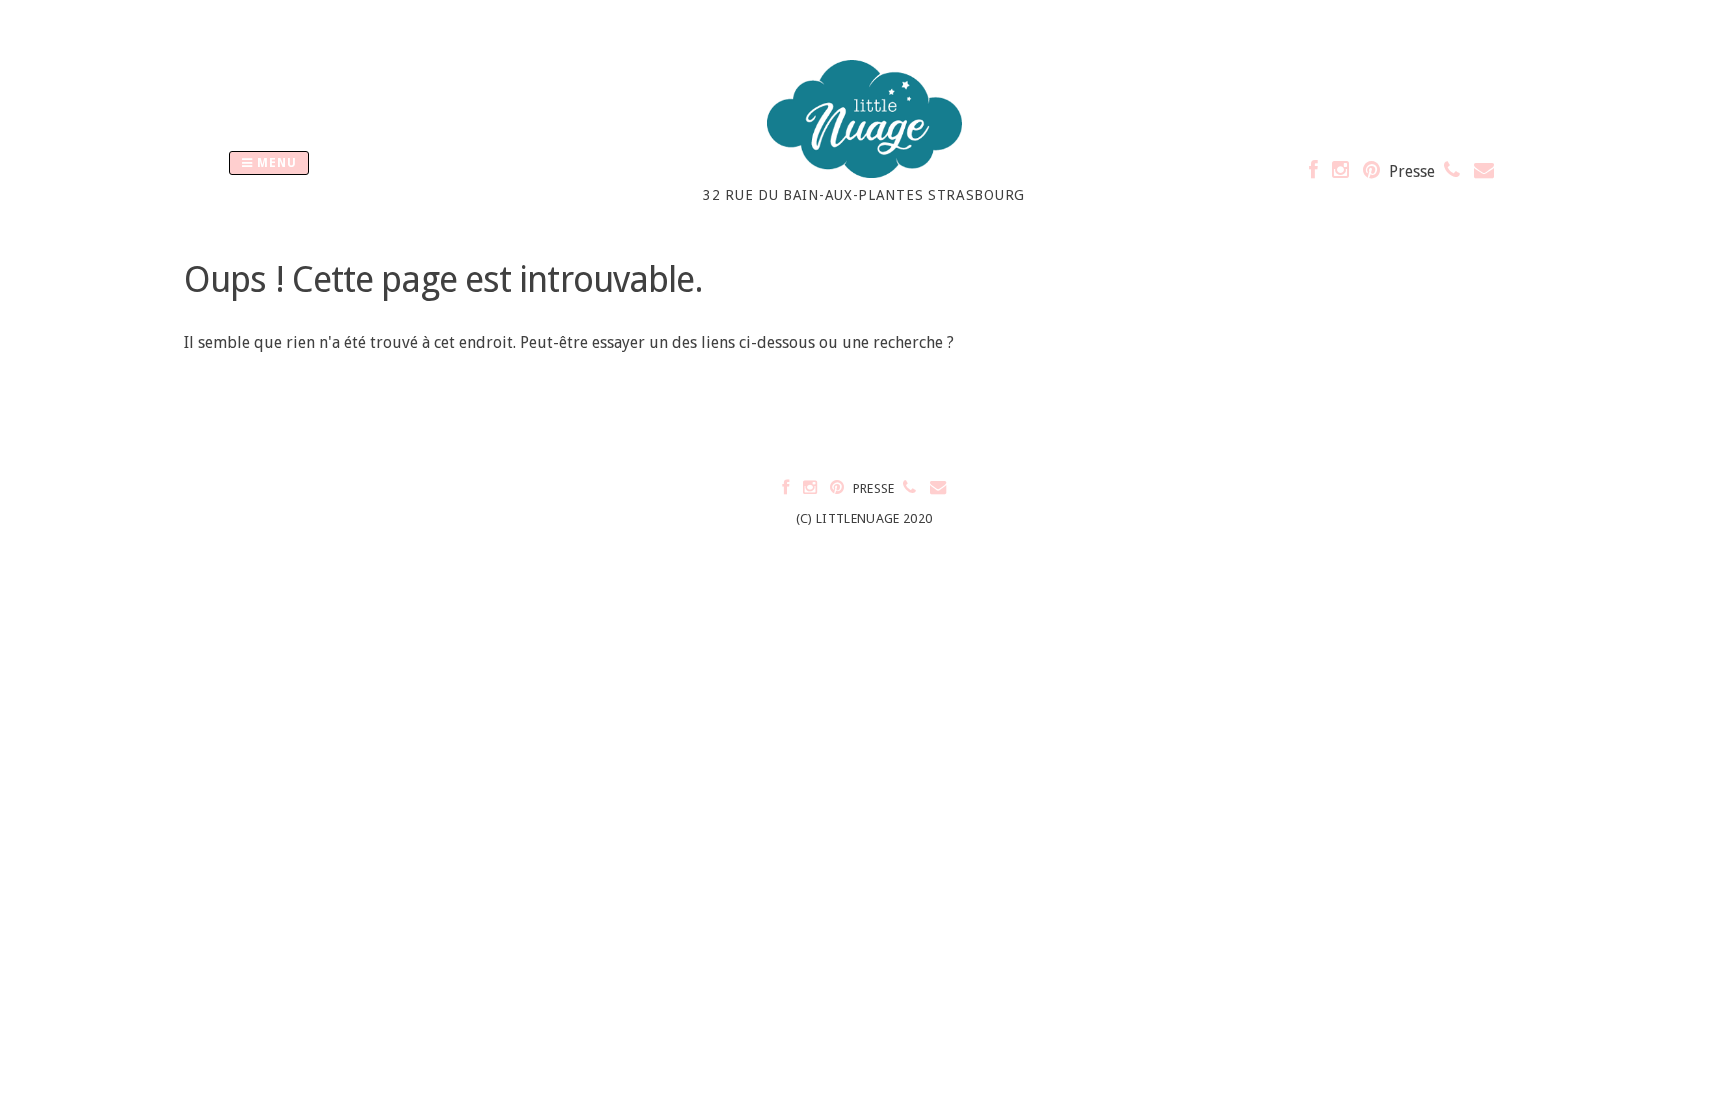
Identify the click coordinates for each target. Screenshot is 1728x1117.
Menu (275, 163)
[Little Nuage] (864, 172)
